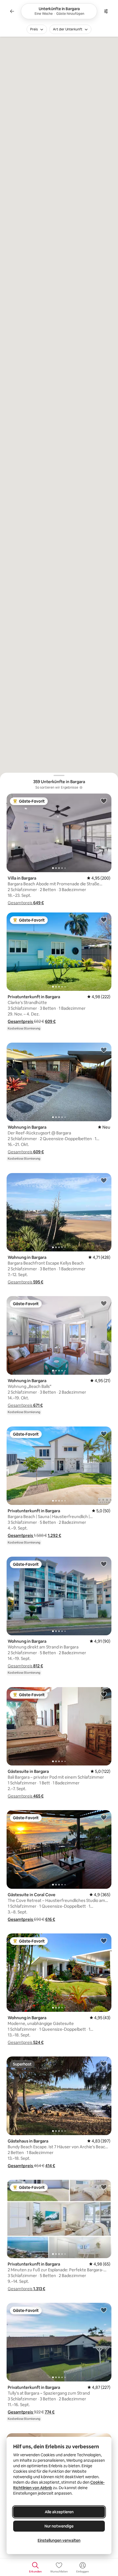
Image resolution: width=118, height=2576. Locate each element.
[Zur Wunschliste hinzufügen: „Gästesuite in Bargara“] (104, 1694)
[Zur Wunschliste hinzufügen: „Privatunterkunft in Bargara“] (104, 920)
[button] (26, 903)
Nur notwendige (59, 2526)
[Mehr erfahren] (81, 788)
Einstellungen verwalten (59, 2540)
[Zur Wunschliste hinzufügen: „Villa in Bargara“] (104, 801)
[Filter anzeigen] (106, 11)
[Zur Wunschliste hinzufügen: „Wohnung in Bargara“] (104, 1050)
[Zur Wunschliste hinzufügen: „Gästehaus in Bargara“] (104, 2064)
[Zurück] (12, 11)
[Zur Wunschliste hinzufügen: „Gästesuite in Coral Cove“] (104, 1817)
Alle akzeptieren (59, 2512)
